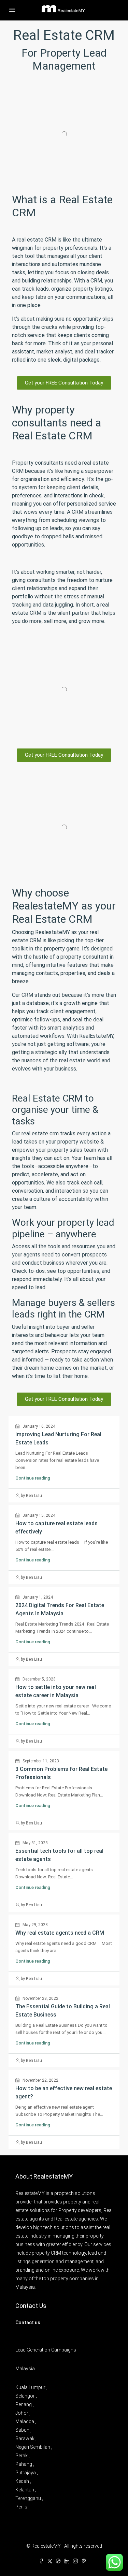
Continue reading (33, 1478)
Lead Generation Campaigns (46, 2350)
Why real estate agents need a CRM (60, 1933)
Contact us (28, 2323)
